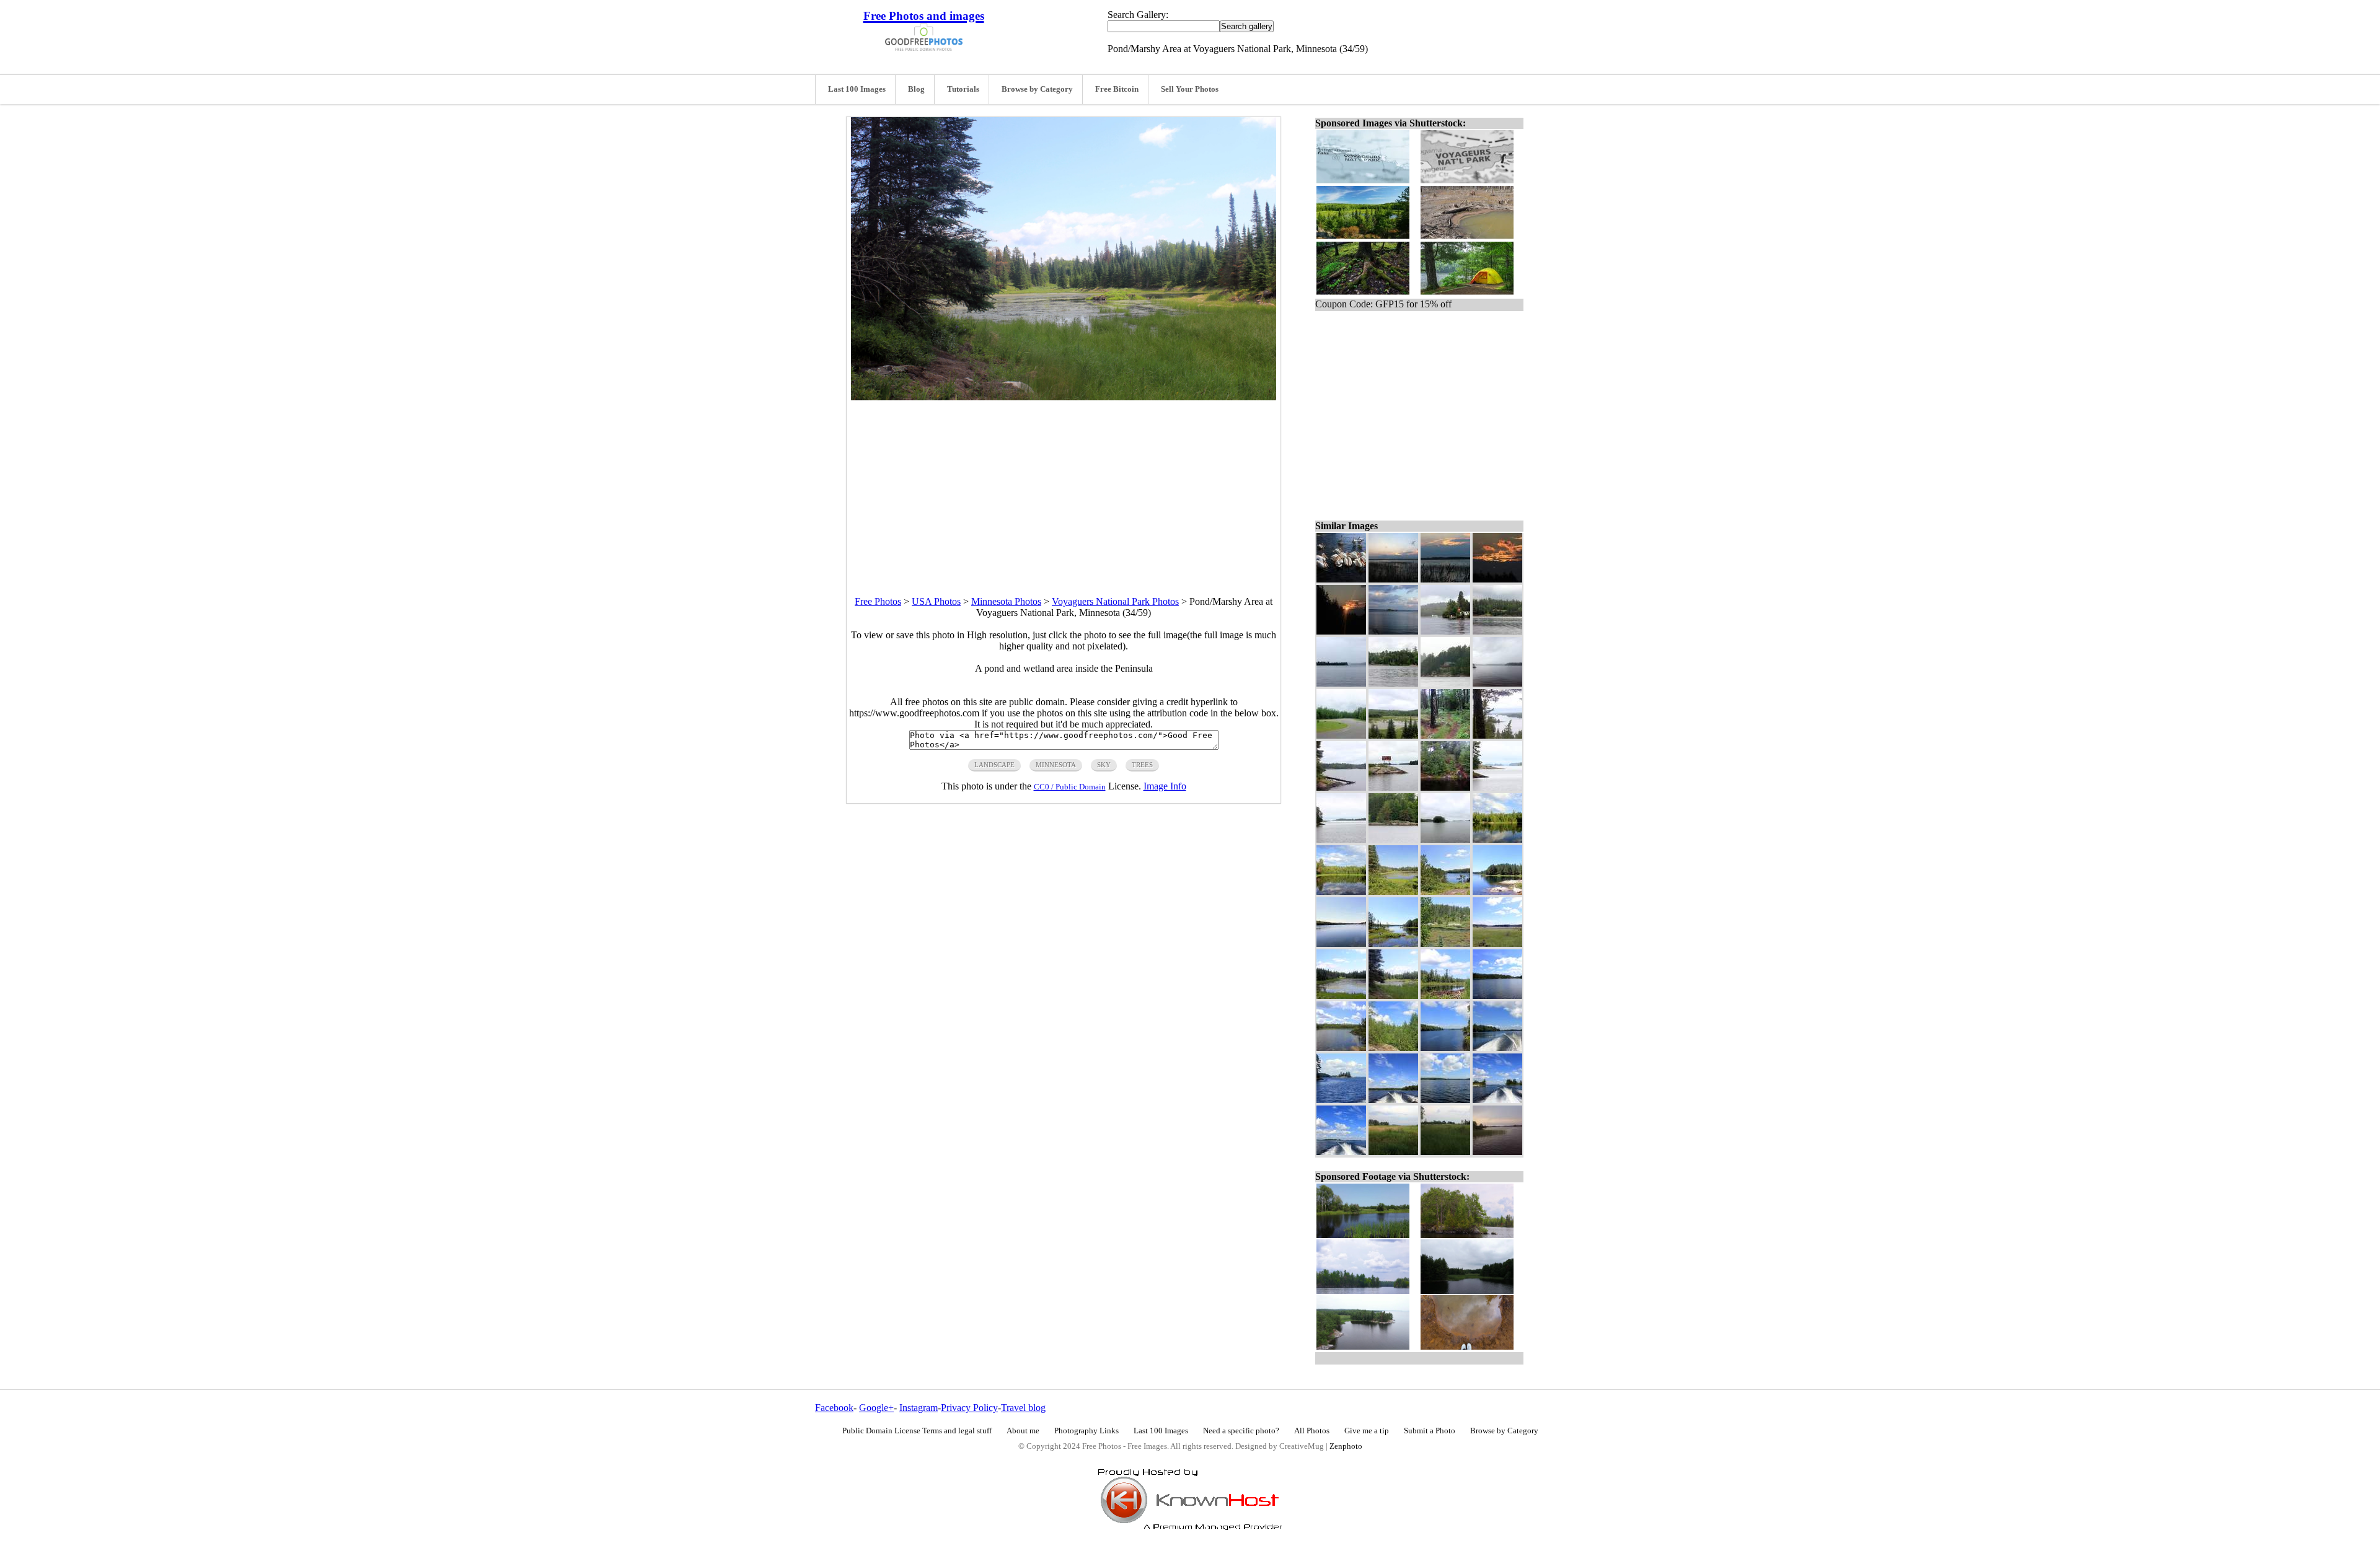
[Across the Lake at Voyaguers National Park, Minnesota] (1445, 1100)
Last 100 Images (857, 89)
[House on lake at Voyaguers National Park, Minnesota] (1445, 683)
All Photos (1312, 1431)
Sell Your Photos (1190, 89)
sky (1104, 765)
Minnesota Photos (1006, 601)
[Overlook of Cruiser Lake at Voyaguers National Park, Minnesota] (1445, 891)
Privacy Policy (969, 1408)
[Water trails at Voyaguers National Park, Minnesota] (1497, 1048)
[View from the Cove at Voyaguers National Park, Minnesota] (1341, 1100)
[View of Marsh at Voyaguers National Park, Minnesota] (1393, 1152)
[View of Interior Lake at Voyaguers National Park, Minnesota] (1497, 996)
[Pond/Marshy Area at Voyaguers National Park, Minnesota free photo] (1064, 397)
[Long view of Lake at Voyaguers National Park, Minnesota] (1341, 996)
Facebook (834, 1408)
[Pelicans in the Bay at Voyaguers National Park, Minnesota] (1341, 579)
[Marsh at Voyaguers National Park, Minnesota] (1445, 1152)
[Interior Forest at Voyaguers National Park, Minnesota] (1393, 1048)
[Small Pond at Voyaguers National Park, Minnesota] (1445, 996)
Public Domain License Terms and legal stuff (917, 1431)
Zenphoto (1346, 1446)
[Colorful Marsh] (1445, 943)
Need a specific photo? (1241, 1431)
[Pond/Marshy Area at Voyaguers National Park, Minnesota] (1393, 996)
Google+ (876, 1408)
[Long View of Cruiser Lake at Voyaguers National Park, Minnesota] (1341, 943)
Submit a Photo (1430, 1431)
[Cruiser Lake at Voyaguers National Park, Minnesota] (1393, 943)
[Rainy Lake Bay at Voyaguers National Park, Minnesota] (1497, 1152)
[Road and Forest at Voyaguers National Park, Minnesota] (1341, 735)
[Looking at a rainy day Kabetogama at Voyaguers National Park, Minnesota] (1341, 839)
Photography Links (1086, 1431)
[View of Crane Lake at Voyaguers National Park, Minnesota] (1341, 683)
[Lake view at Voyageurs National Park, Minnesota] (1393, 1100)
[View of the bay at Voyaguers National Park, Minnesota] (1445, 1048)
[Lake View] (1393, 891)
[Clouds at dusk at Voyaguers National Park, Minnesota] (1497, 579)
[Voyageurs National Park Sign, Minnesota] (1393, 787)
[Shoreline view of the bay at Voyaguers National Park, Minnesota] (1341, 891)
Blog (916, 89)
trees (1142, 765)
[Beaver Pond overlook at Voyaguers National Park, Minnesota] (1393, 735)
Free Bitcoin (1117, 89)
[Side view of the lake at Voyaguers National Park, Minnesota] (1497, 839)
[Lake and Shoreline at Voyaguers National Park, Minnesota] (1341, 787)
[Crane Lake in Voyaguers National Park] (1497, 683)
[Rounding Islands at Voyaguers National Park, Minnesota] (1497, 1100)
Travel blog (1023, 1408)
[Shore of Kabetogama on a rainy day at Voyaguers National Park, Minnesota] (1393, 839)
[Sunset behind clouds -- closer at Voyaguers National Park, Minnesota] (1445, 579)
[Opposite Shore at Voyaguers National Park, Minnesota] (1497, 631)
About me (1023, 1431)
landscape (994, 765)
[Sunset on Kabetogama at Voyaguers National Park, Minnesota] (1393, 631)
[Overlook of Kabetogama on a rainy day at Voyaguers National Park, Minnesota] (1497, 735)
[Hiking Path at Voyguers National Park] (1445, 735)
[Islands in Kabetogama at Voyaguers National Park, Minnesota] (1445, 839)
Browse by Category (1037, 89)
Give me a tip (1367, 1431)
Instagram (919, 1408)
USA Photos (936, 601)
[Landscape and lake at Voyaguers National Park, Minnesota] (1497, 943)
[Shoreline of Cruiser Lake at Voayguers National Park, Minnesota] (1497, 891)
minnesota (1056, 765)
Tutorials (963, 89)
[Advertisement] (1064, 487)
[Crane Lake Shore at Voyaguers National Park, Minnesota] (1393, 683)
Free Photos (878, 601)
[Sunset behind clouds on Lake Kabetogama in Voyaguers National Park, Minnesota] (1393, 579)
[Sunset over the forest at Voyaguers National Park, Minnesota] (1341, 631)
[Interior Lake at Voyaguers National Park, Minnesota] (1341, 1048)
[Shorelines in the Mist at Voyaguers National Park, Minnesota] (1497, 787)
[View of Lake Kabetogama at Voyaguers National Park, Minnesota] (1341, 1152)
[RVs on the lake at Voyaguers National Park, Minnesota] (1445, 631)
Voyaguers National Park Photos (1115, 601)
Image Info (1165, 786)
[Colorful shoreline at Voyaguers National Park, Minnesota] (1445, 787)
